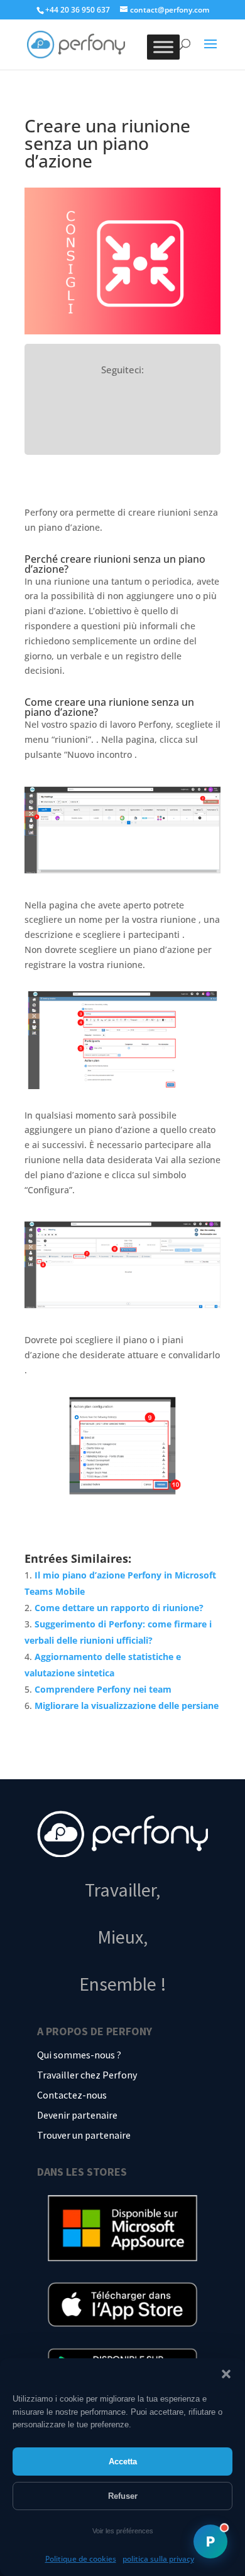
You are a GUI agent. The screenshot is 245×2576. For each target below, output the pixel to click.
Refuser (123, 2496)
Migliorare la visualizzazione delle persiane (127, 1706)
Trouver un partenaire (84, 2135)
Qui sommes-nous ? (79, 2055)
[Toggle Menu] (163, 47)
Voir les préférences (123, 2531)
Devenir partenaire (77, 2115)
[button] (226, 2374)
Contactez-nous (72, 2095)
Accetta (123, 2462)
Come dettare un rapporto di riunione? (119, 1608)
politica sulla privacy (158, 2559)
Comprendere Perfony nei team (103, 1689)
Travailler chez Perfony (87, 2075)
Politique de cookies (81, 2559)
